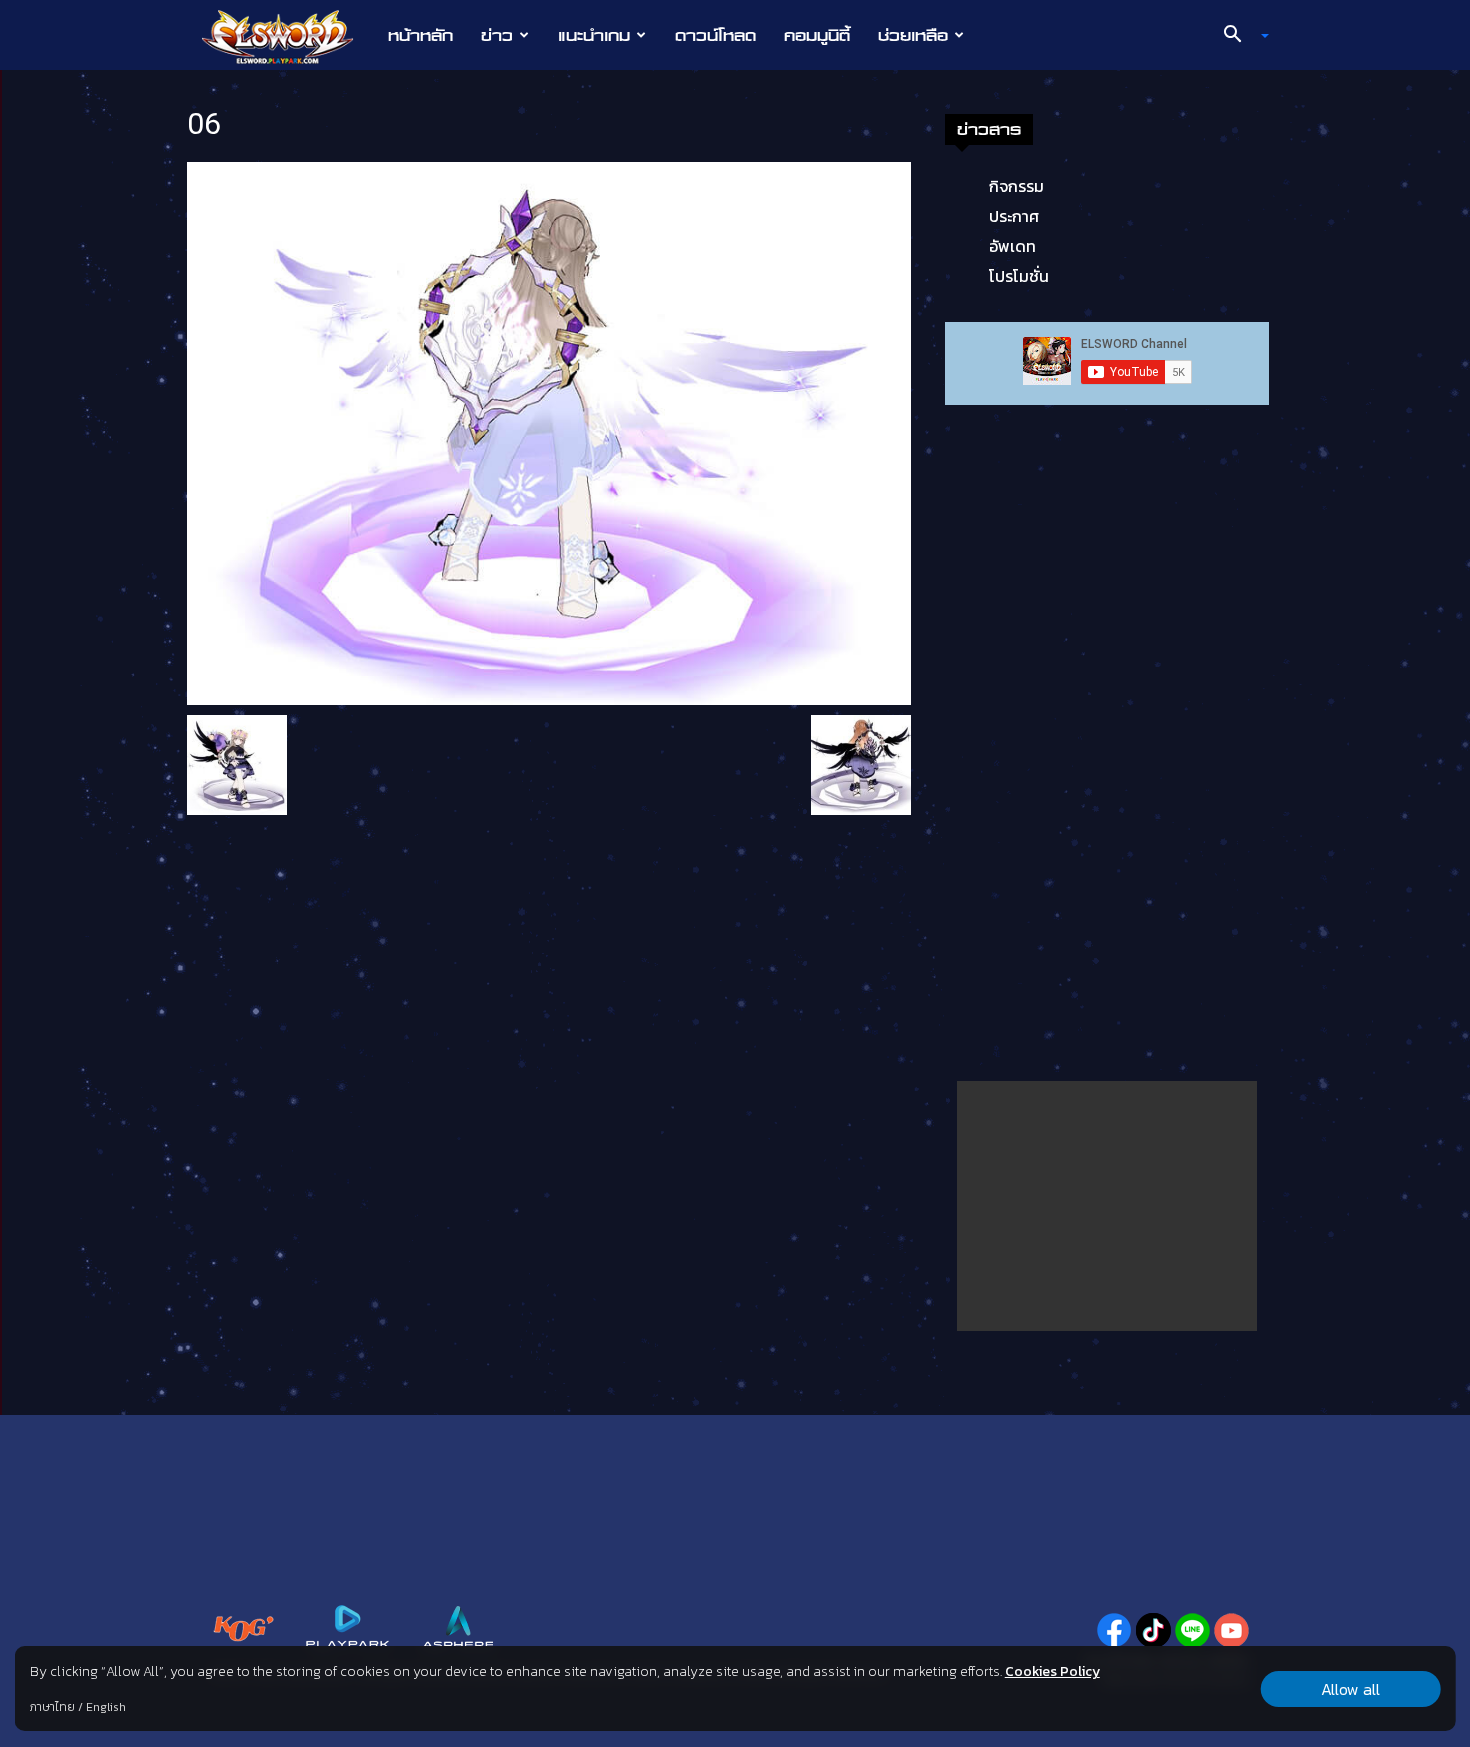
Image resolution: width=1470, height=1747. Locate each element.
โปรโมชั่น (1019, 276)
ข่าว (497, 35)
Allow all (1350, 1689)
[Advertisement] (1107, 1206)
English (106, 1707)
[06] (549, 432)
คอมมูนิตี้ (817, 35)
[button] (1239, 36)
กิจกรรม (1016, 186)
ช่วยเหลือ (913, 35)
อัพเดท (1012, 246)
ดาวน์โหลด (715, 35)
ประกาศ (1014, 216)
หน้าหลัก (420, 35)
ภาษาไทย (52, 1707)
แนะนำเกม (594, 35)
